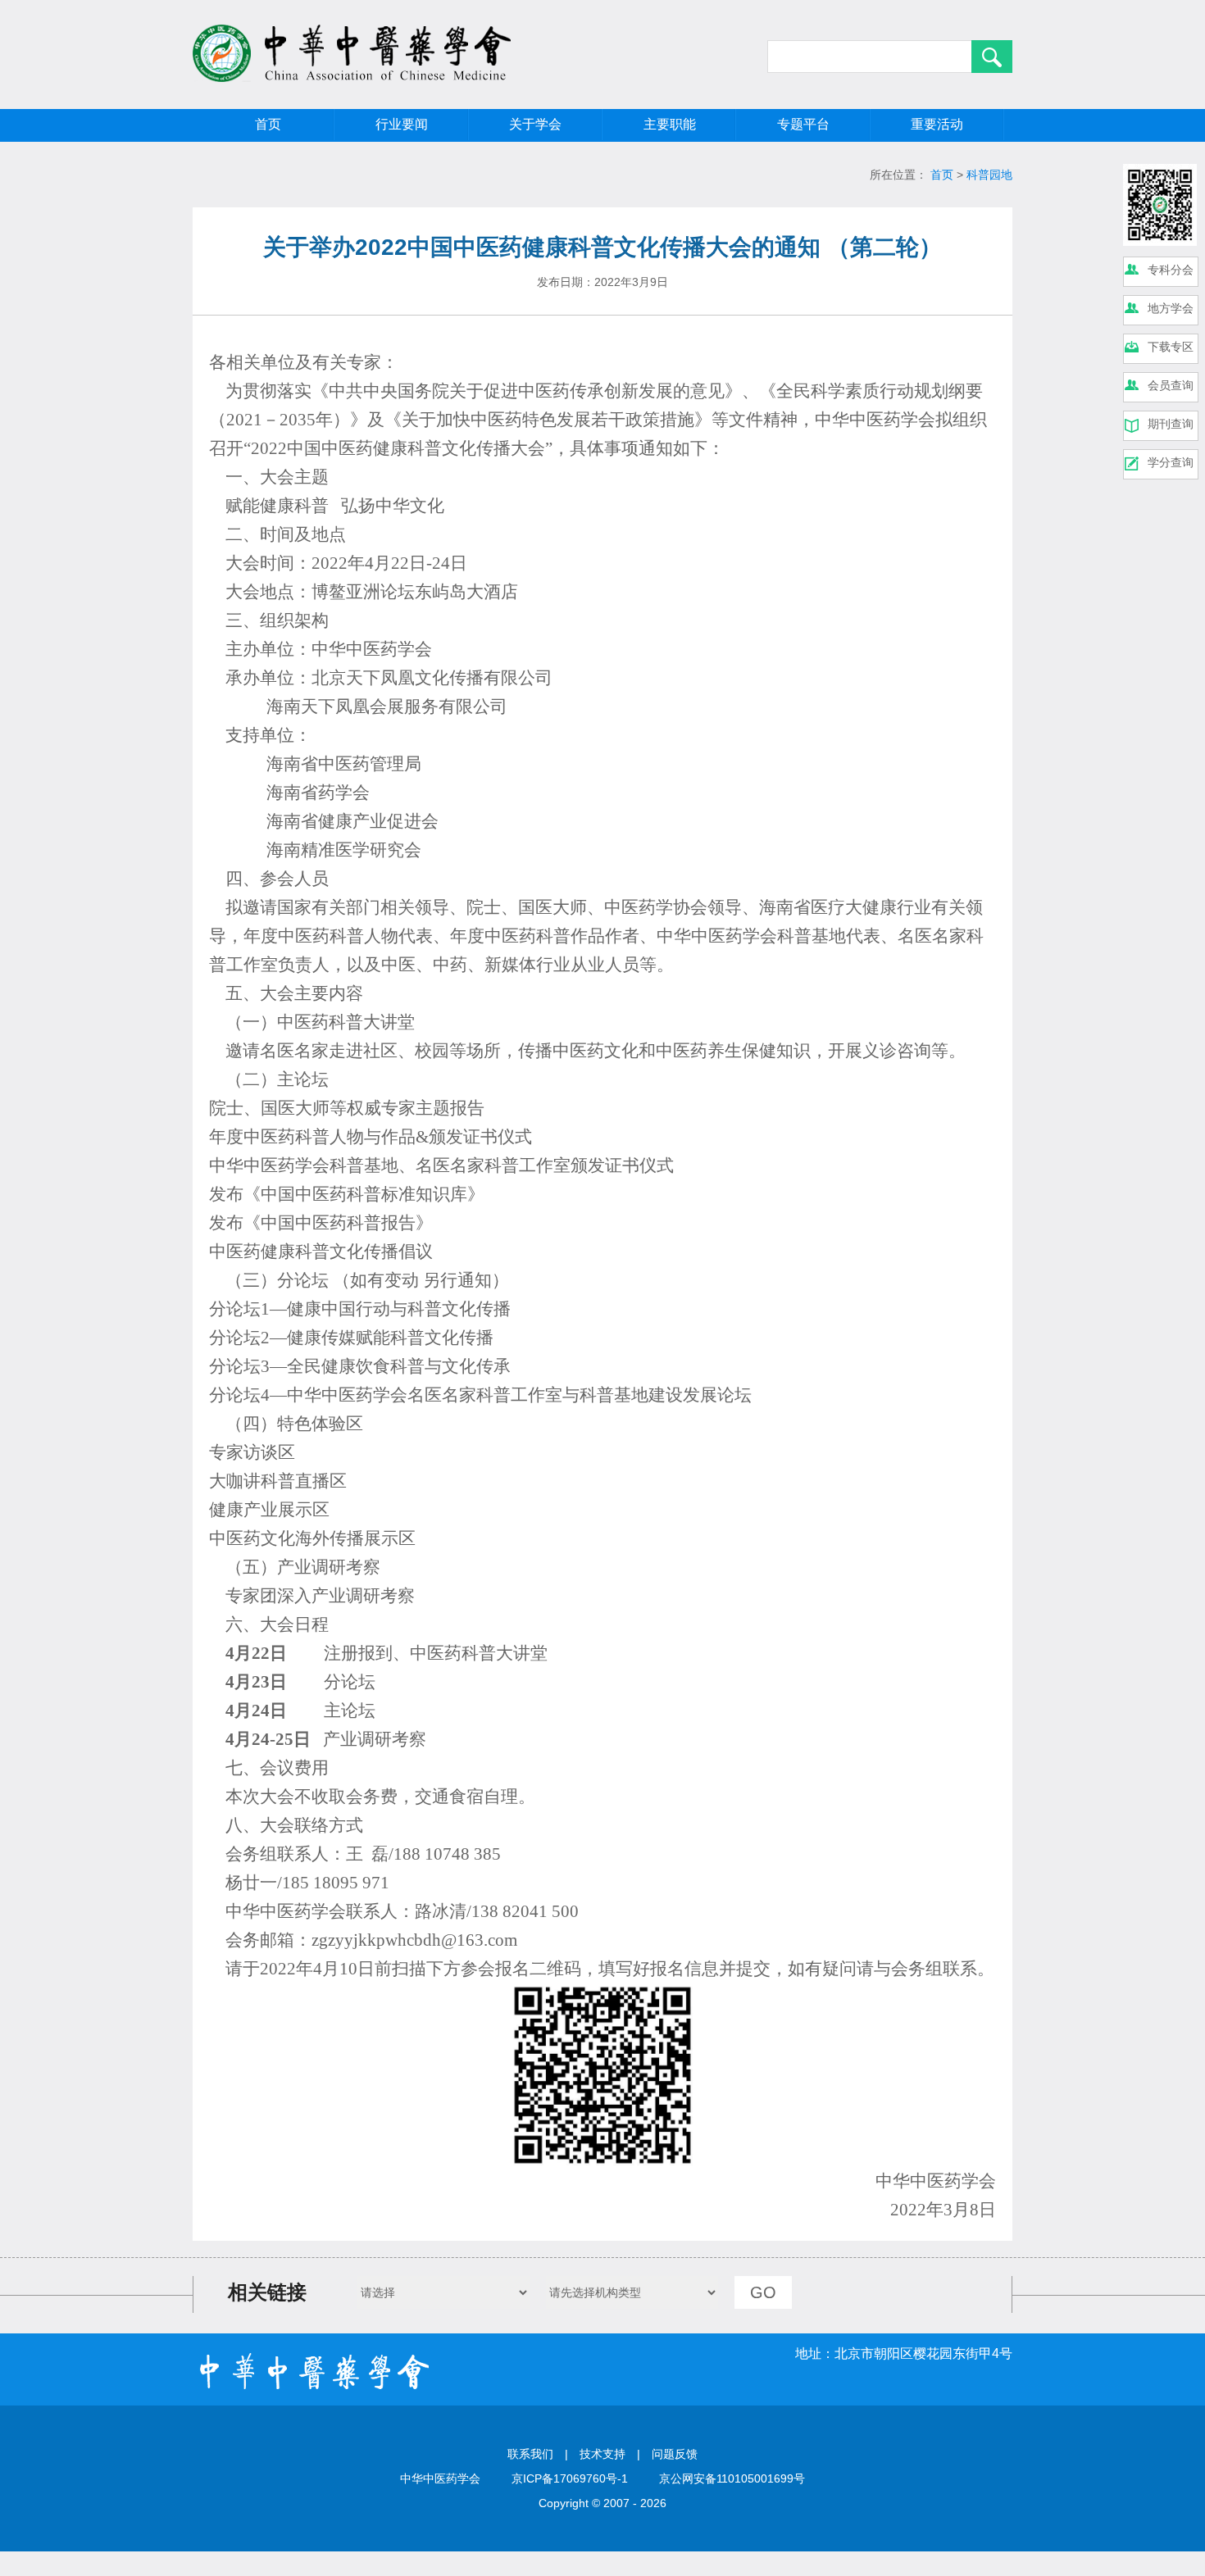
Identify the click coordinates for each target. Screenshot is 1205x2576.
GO (763, 2292)
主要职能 (670, 124)
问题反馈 (675, 2454)
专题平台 (803, 124)
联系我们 (530, 2454)
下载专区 (1171, 347)
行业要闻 (402, 124)
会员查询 (1171, 385)
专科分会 (1171, 270)
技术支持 (602, 2454)
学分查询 (1171, 462)
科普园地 (989, 175)
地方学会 (1171, 308)
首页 (268, 124)
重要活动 (937, 124)
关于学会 (535, 124)
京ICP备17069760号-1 (570, 2478)
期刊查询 (1171, 424)
